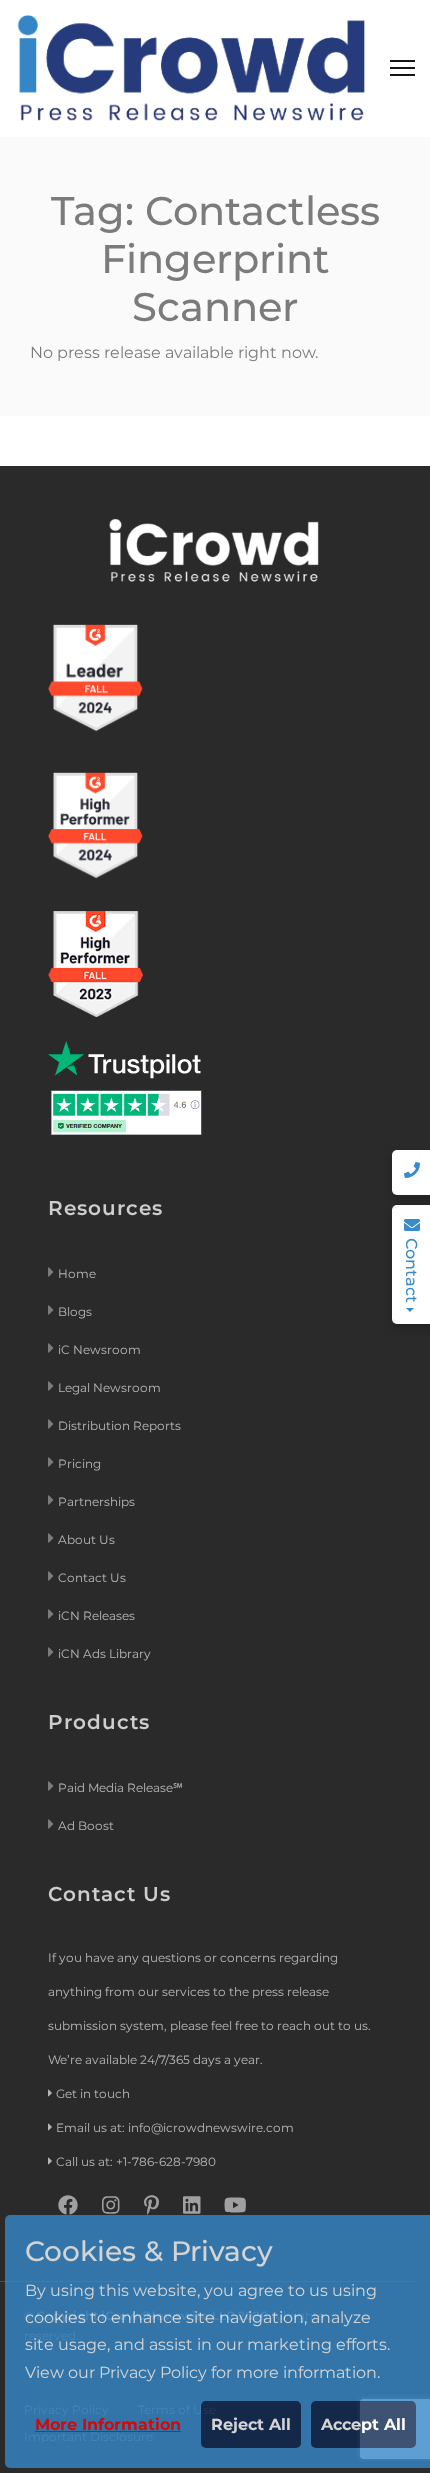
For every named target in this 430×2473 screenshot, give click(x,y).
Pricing (81, 1463)
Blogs (75, 1311)
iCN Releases (96, 1615)
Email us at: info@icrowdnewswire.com (175, 2127)
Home (77, 1273)
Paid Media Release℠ (120, 1787)
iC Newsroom (101, 1349)
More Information (108, 2424)
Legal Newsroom (111, 1387)
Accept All (363, 2424)
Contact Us (92, 1577)
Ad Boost (86, 1825)
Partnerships (96, 1501)
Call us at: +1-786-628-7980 (136, 2161)
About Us (86, 1539)
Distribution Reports (121, 1425)
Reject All (251, 2424)
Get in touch (93, 2093)
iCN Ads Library (104, 1653)
